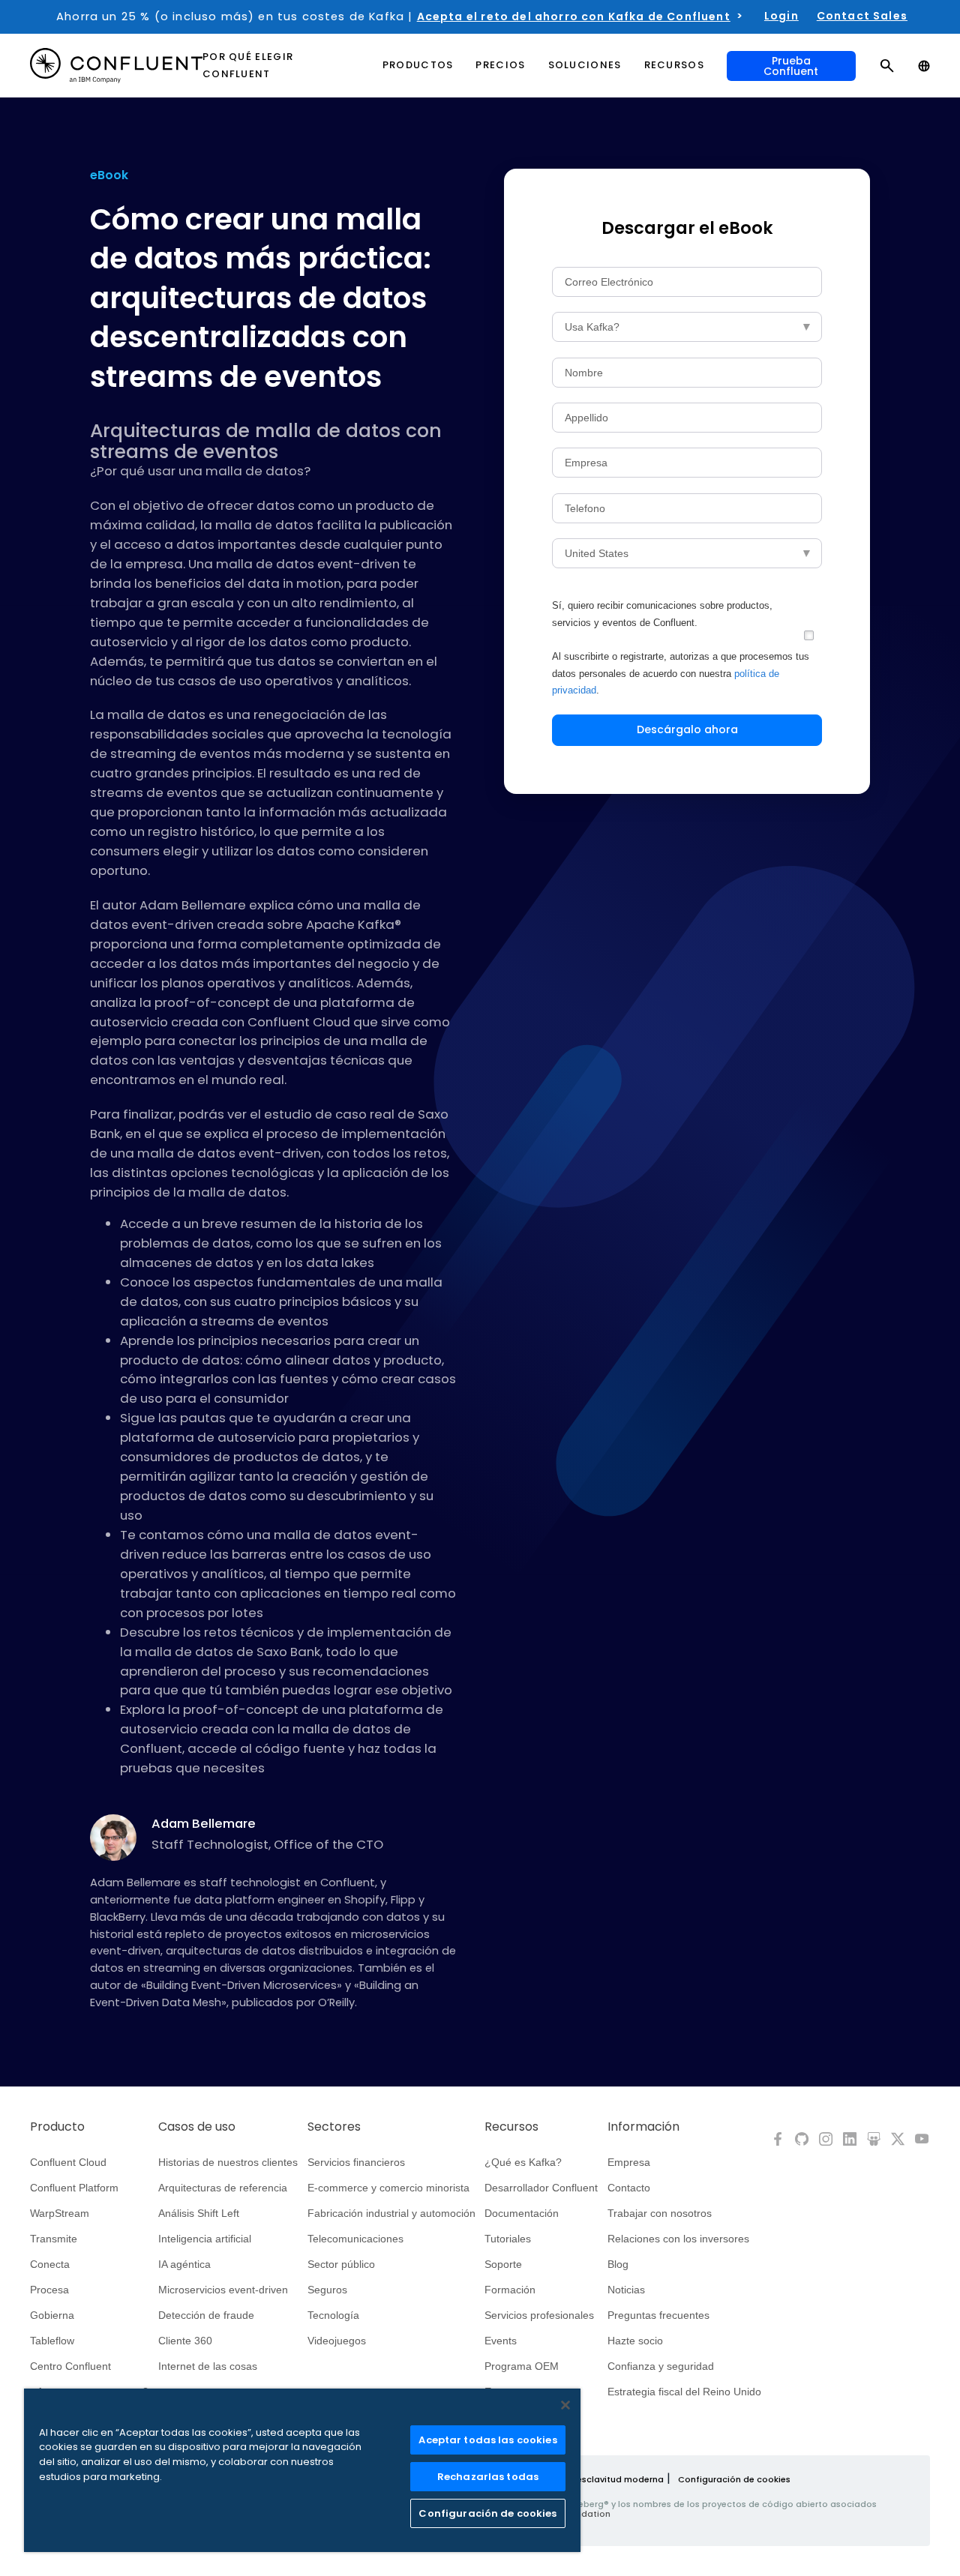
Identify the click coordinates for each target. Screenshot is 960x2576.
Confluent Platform (74, 2188)
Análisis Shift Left (199, 2213)
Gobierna (52, 2315)
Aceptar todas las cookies (487, 2440)
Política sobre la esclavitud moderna (584, 2479)
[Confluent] (116, 66)
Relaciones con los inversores (678, 2239)
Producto (57, 2127)
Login (781, 16)
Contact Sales (862, 16)
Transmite (54, 2239)
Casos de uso (197, 2127)
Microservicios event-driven (223, 2290)
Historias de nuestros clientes (228, 2162)
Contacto (629, 2188)
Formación (510, 2290)
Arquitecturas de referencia (223, 2188)
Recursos (511, 2127)
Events (501, 2341)
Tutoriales (508, 2239)
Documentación (522, 2213)
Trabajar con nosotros (660, 2213)
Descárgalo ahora (687, 729)
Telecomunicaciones (355, 2239)
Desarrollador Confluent (541, 2188)
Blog (618, 2264)
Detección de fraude (206, 2315)
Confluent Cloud (68, 2162)
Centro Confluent (70, 2366)
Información (643, 2127)
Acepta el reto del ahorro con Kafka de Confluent (574, 16)
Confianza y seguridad (661, 2366)
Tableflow (52, 2341)
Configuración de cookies (734, 2479)
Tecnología (333, 2315)
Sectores (334, 2127)
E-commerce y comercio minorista (388, 2188)
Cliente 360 (185, 2341)
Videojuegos (337, 2341)
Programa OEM (522, 2366)
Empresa (629, 2162)
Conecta (50, 2264)
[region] (302, 2470)
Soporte (503, 2264)
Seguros (327, 2290)
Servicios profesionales (539, 2315)
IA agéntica (184, 2264)
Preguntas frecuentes (658, 2315)
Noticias (626, 2290)
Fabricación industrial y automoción (391, 2213)
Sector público (341, 2264)
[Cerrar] (565, 2405)
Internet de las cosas (208, 2366)
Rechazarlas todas (488, 2477)
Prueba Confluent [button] (791, 66)
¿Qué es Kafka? (523, 2162)
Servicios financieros (356, 2162)
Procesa (49, 2290)
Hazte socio (635, 2341)
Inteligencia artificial (205, 2239)
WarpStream (60, 2213)
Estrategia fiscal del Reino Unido (684, 2392)
